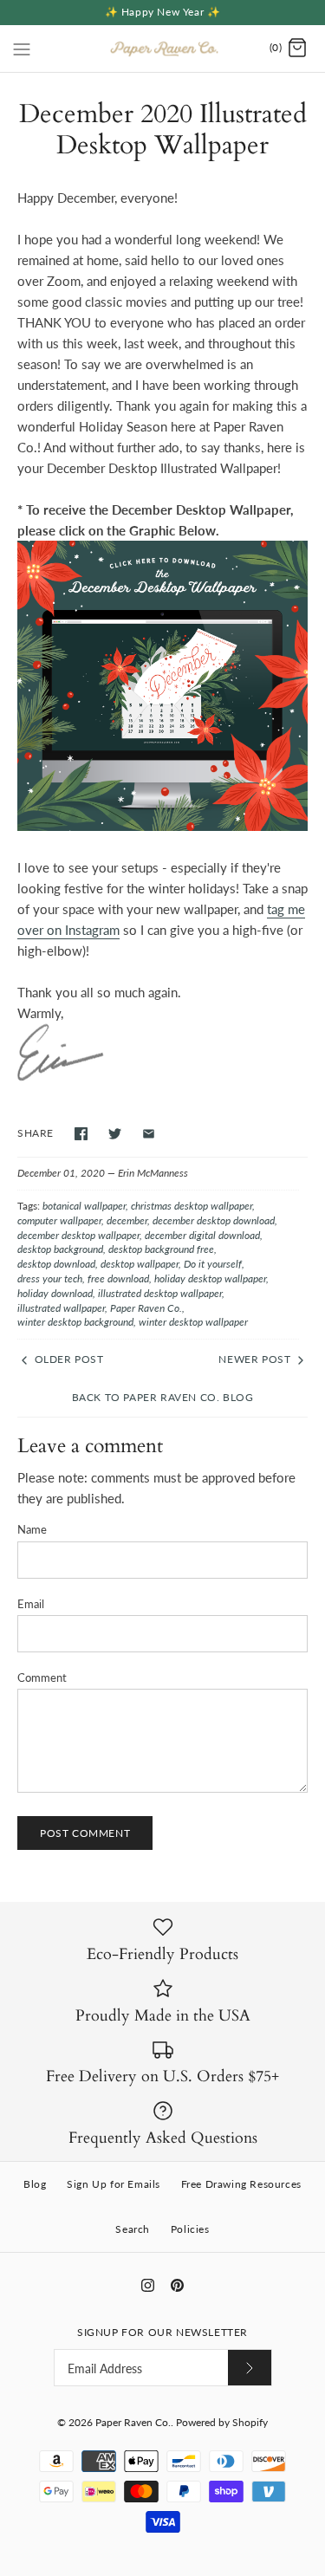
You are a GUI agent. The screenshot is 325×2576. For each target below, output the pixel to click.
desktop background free (161, 1249)
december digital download (202, 1235)
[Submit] (250, 2368)
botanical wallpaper (84, 1206)
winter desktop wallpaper (193, 1322)
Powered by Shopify (222, 2422)
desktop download (56, 1264)
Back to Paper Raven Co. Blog (163, 1397)
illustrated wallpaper (61, 1308)
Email (31, 1604)
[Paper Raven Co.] (162, 49)
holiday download (55, 1293)
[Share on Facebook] (81, 1134)
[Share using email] (149, 1134)
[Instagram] (148, 2285)
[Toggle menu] (22, 48)
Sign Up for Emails (114, 2184)
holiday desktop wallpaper (210, 1278)
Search (133, 2229)
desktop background (60, 1249)
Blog (35, 2184)
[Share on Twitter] (115, 1134)
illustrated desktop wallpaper (160, 1293)
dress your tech (50, 1278)
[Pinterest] (177, 2285)
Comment (42, 1677)
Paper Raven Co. (146, 1308)
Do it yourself (213, 1264)
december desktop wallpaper (78, 1235)
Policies (190, 2229)
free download (118, 1278)
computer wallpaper (59, 1220)
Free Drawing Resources (241, 2184)
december (127, 1220)
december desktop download (214, 1220)
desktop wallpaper (140, 1264)
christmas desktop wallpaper (192, 1206)
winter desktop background (75, 1322)
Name (32, 1529)
